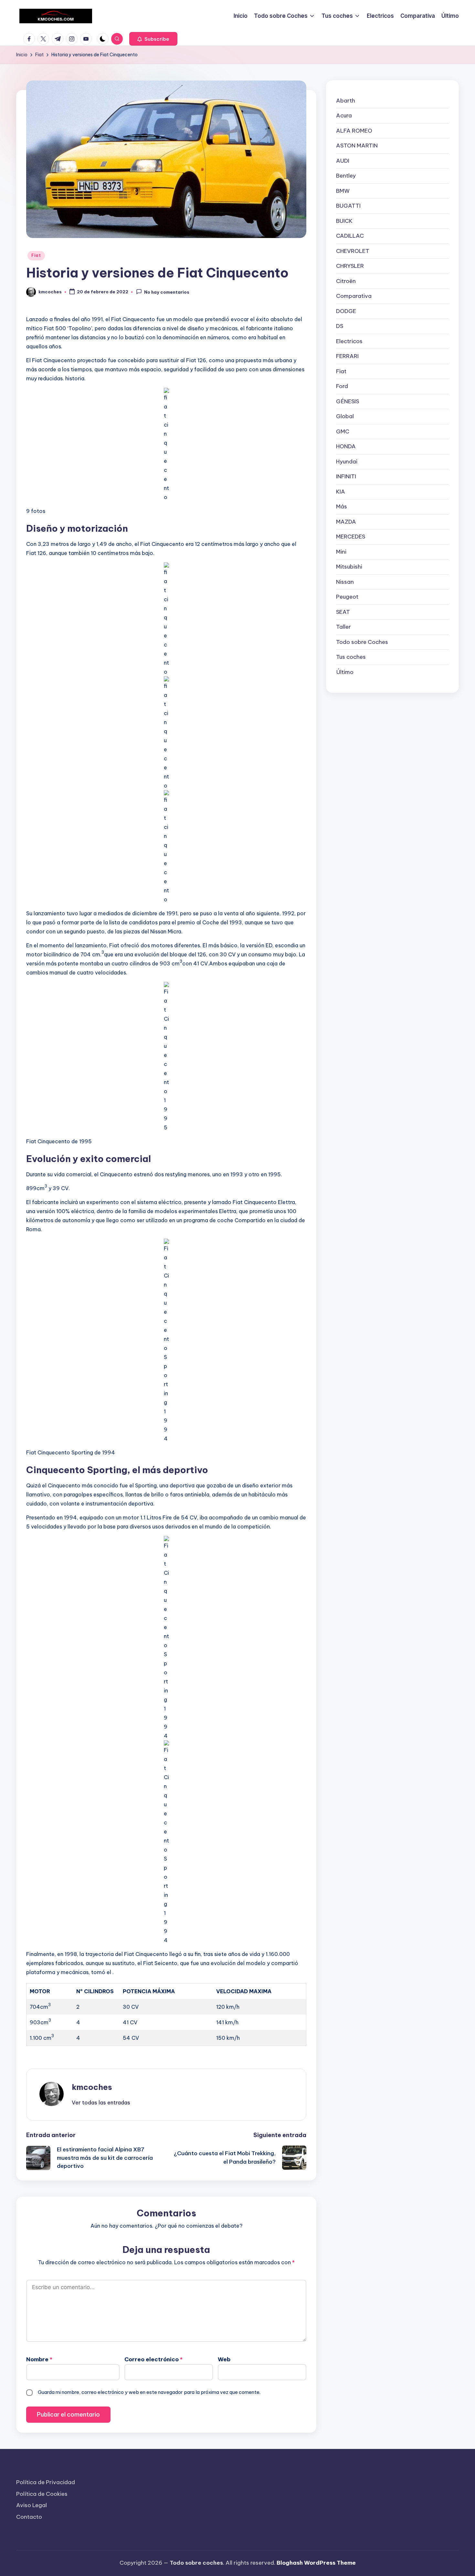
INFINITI (346, 476)
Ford (342, 386)
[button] (153, 39)
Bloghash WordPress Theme (316, 2563)
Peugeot (347, 597)
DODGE (346, 311)
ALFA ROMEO (354, 131)
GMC (343, 431)
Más (342, 506)
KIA (341, 492)
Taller (343, 627)
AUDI (343, 161)
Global (345, 416)
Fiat (36, 255)
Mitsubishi (349, 567)
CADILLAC (350, 236)
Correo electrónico (153, 2359)
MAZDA (346, 522)
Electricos (349, 341)
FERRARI (347, 356)
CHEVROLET (353, 251)
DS (340, 326)
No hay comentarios (167, 292)
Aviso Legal (32, 2505)
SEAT (343, 612)
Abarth (346, 101)
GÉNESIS (348, 401)
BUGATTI (348, 206)
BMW (343, 191)
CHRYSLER (350, 266)
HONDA (346, 446)
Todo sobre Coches (362, 642)
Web (224, 2359)
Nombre (39, 2359)
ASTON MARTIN (357, 146)
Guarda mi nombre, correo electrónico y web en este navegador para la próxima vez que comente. (149, 2392)
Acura (344, 115)
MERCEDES (351, 537)
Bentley (346, 176)
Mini (341, 552)
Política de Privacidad (46, 2482)
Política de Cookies (42, 2494)
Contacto (29, 2517)
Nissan (345, 582)
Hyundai (347, 462)
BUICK (344, 221)
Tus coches (351, 657)
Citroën (346, 281)
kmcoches (92, 2087)
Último (345, 672)
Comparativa (354, 296)
